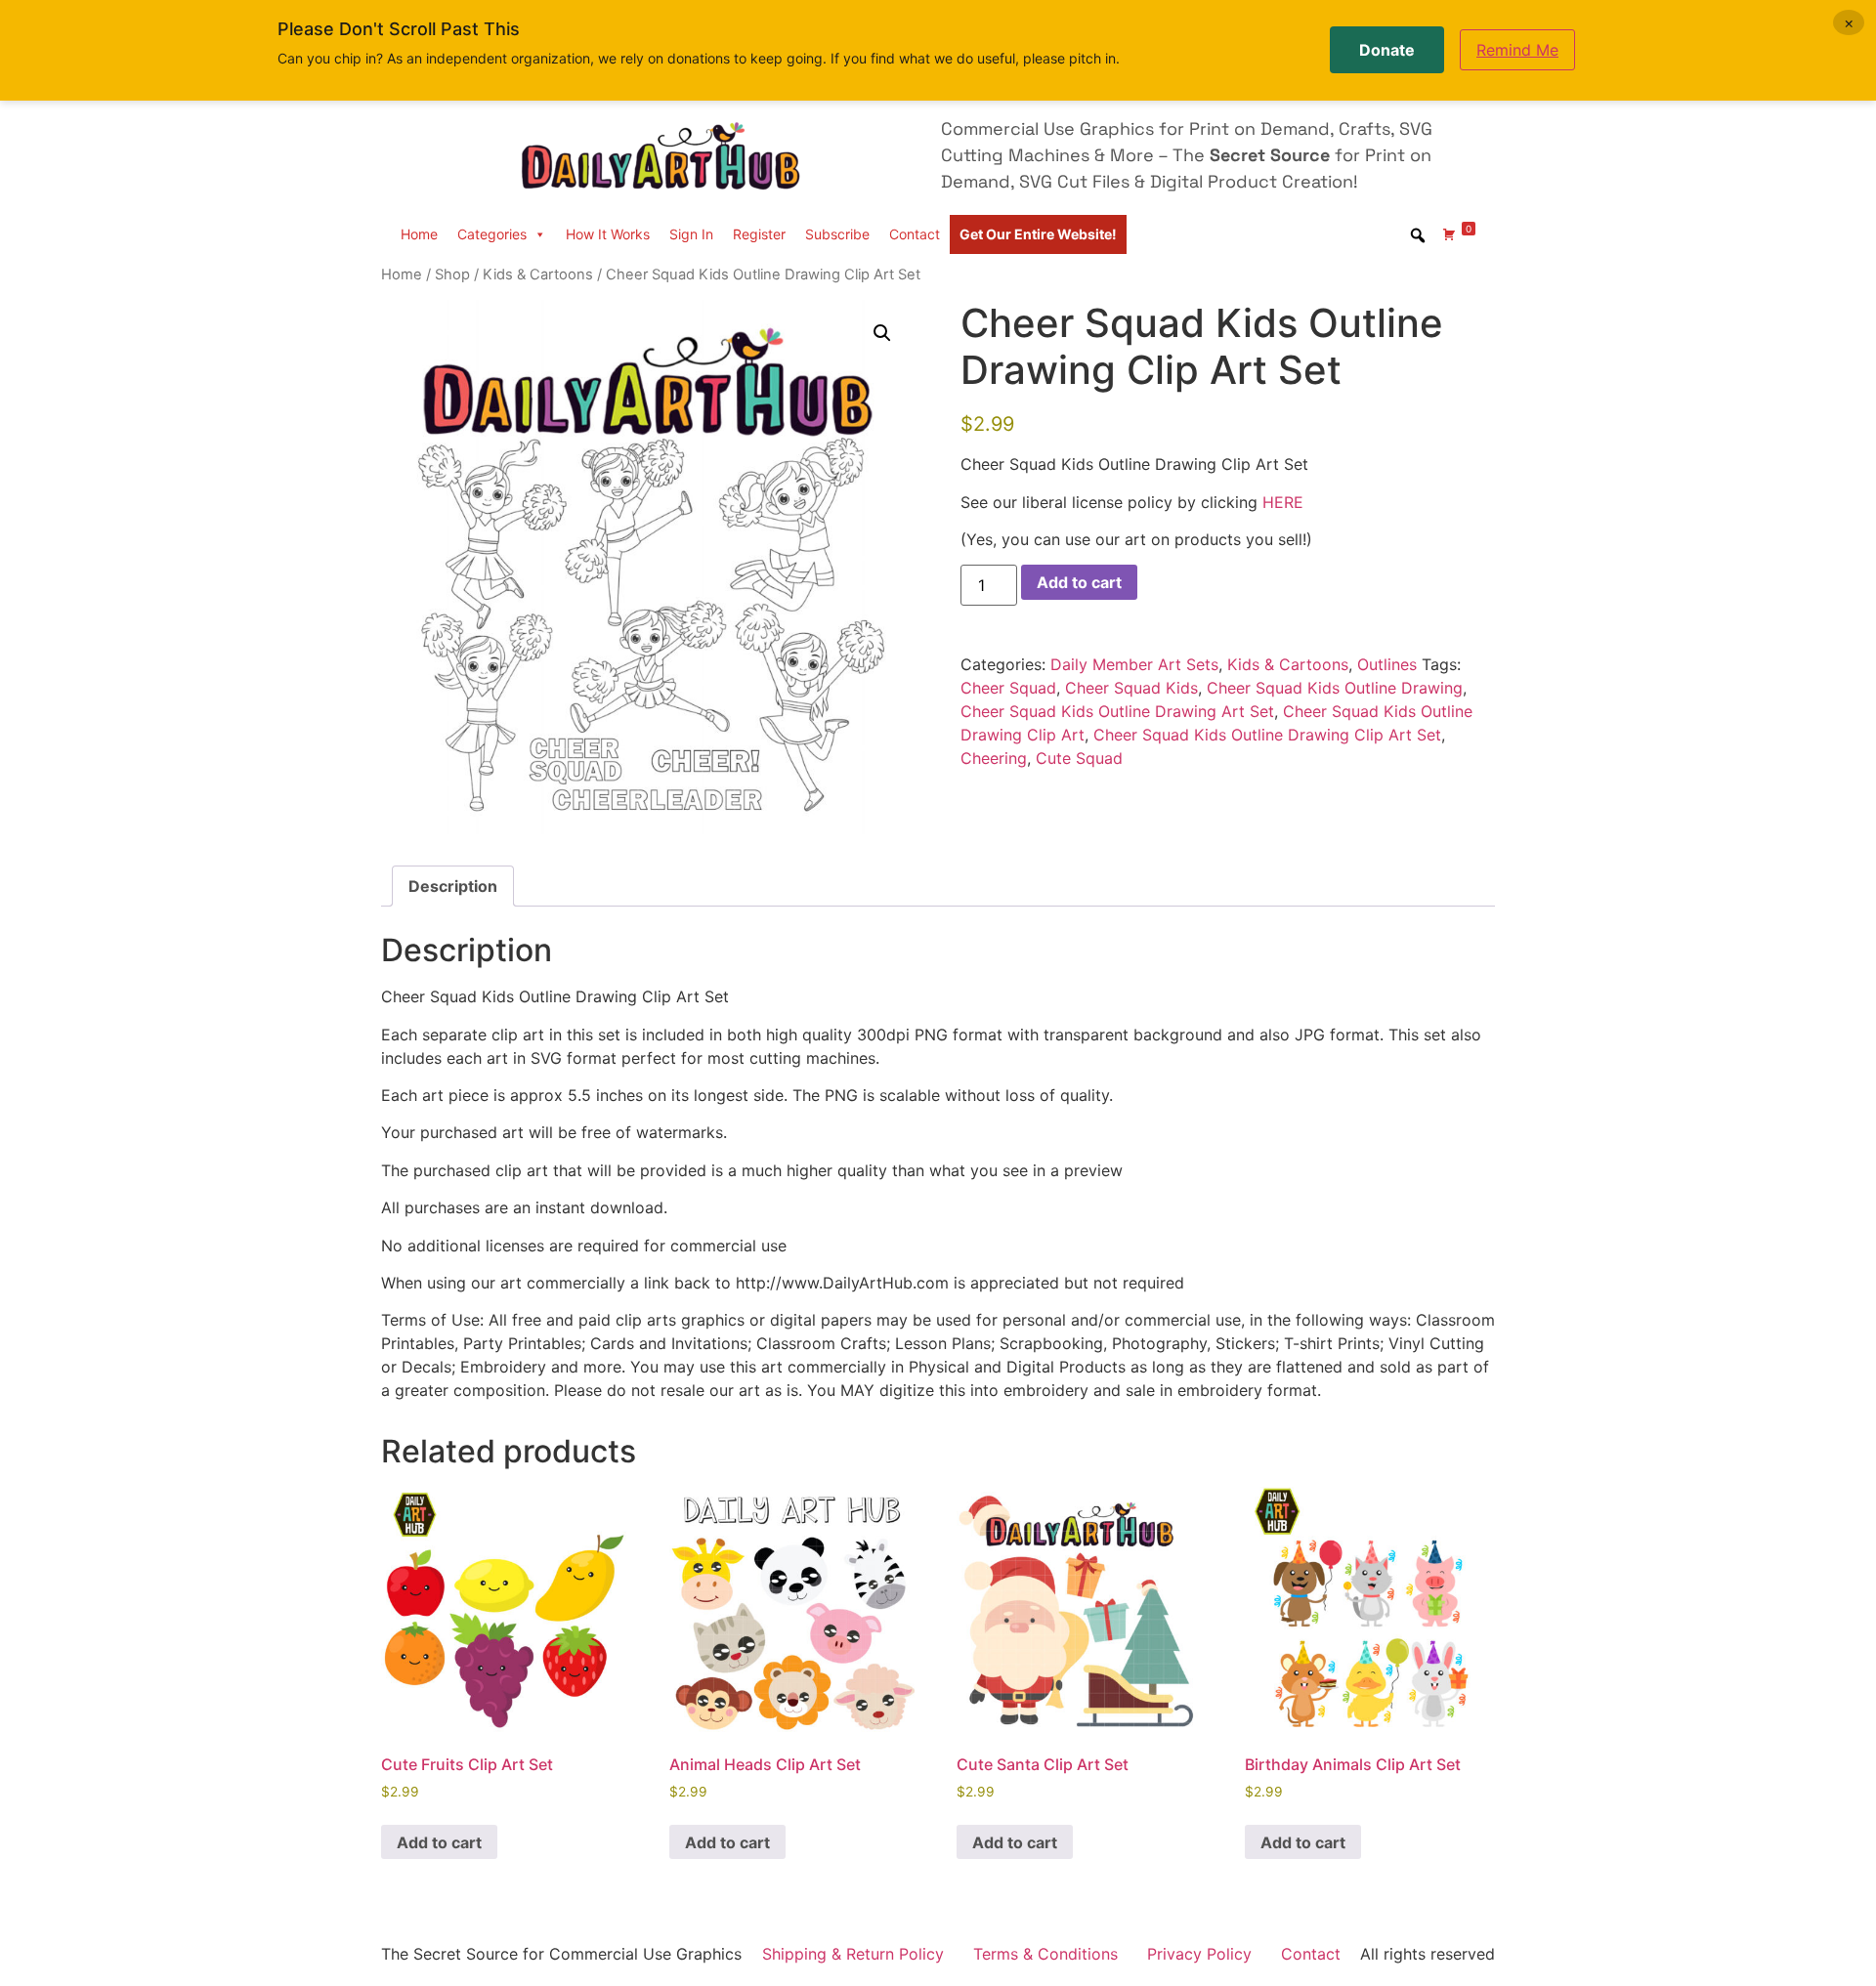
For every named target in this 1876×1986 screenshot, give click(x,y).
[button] (882, 333)
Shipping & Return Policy (853, 1954)
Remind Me (1517, 50)
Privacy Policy (1199, 1954)
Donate (1387, 50)
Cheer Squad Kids (1131, 688)
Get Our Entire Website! (1038, 234)
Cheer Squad (1008, 688)
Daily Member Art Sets (1134, 664)
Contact (915, 234)
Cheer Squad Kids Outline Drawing (1335, 688)
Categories (492, 234)
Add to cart (1079, 582)
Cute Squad (1079, 758)
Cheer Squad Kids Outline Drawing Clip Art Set (1267, 735)
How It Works (608, 234)
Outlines (1387, 664)
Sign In (691, 234)
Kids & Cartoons (538, 275)
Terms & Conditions (1045, 1954)
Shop (452, 275)
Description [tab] (453, 886)
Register (759, 234)
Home (419, 234)
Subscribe (837, 234)
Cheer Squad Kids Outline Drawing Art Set (1117, 711)
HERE (1283, 502)
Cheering (994, 758)
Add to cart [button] (439, 1842)
